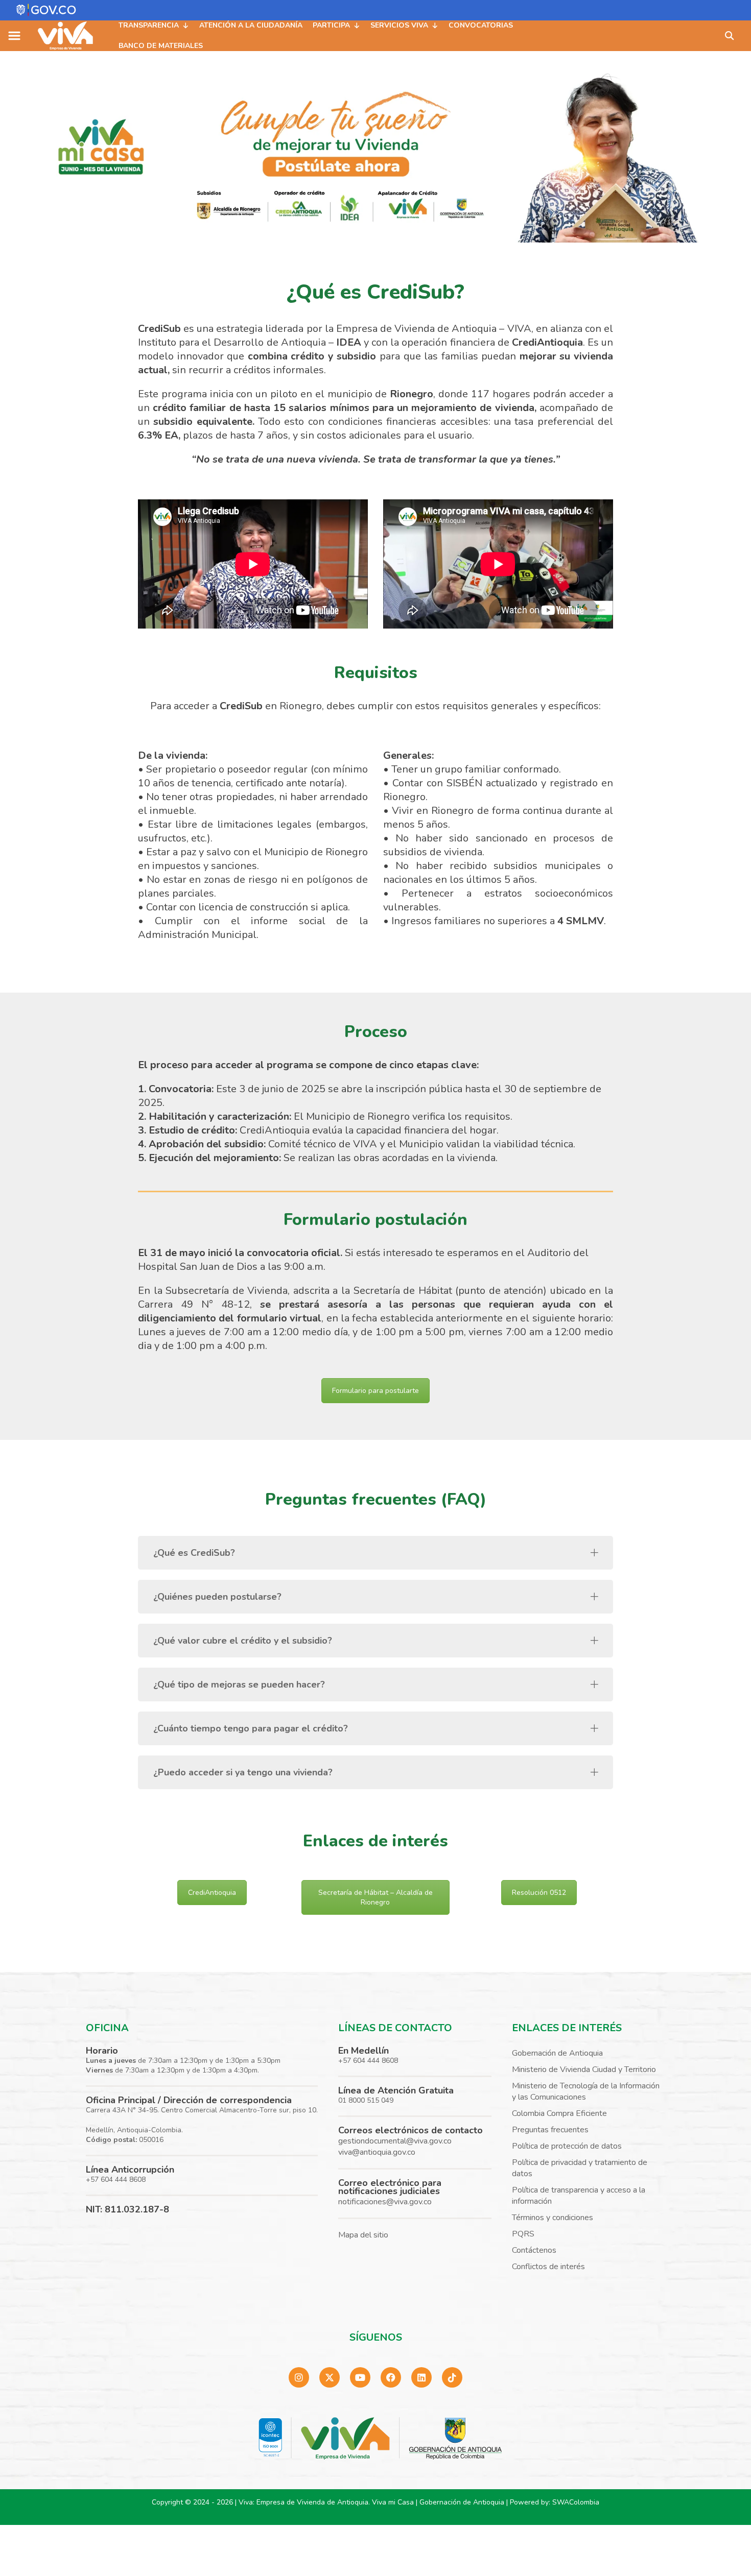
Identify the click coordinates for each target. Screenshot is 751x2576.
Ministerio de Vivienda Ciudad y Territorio (584, 2069)
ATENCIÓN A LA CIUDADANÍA (251, 25)
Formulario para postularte (375, 1391)
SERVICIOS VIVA (399, 25)
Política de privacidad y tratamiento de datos (580, 2168)
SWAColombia (576, 2502)
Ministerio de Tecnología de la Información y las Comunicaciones (586, 2091)
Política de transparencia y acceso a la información (579, 2196)
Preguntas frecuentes (550, 2130)
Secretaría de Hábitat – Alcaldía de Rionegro (375, 1897)
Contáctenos (534, 2250)
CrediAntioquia (212, 1893)
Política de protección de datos (567, 2146)
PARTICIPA (331, 25)
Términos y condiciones (553, 2218)
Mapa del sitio (363, 2235)
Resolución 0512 (539, 1893)
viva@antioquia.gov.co (377, 2152)
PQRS (523, 2234)
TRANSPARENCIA (149, 25)
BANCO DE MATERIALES (161, 46)
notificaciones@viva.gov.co (385, 2202)
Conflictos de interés (548, 2267)
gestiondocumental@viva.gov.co (395, 2141)
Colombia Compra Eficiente (559, 2113)
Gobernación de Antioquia (557, 2053)
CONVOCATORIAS (481, 25)
